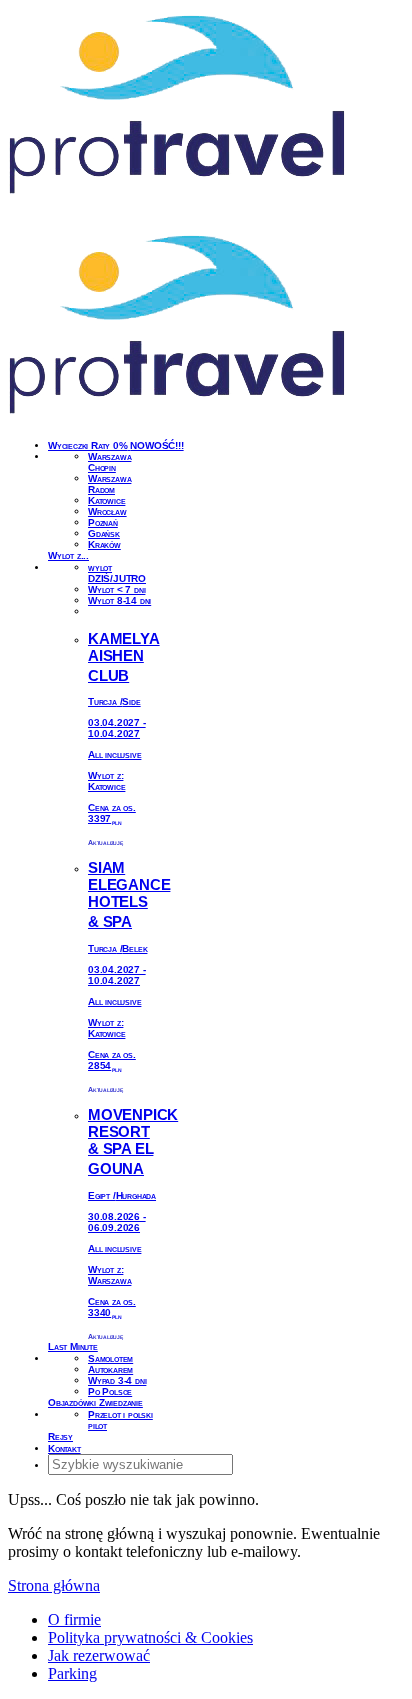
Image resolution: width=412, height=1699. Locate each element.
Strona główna (54, 1585)
